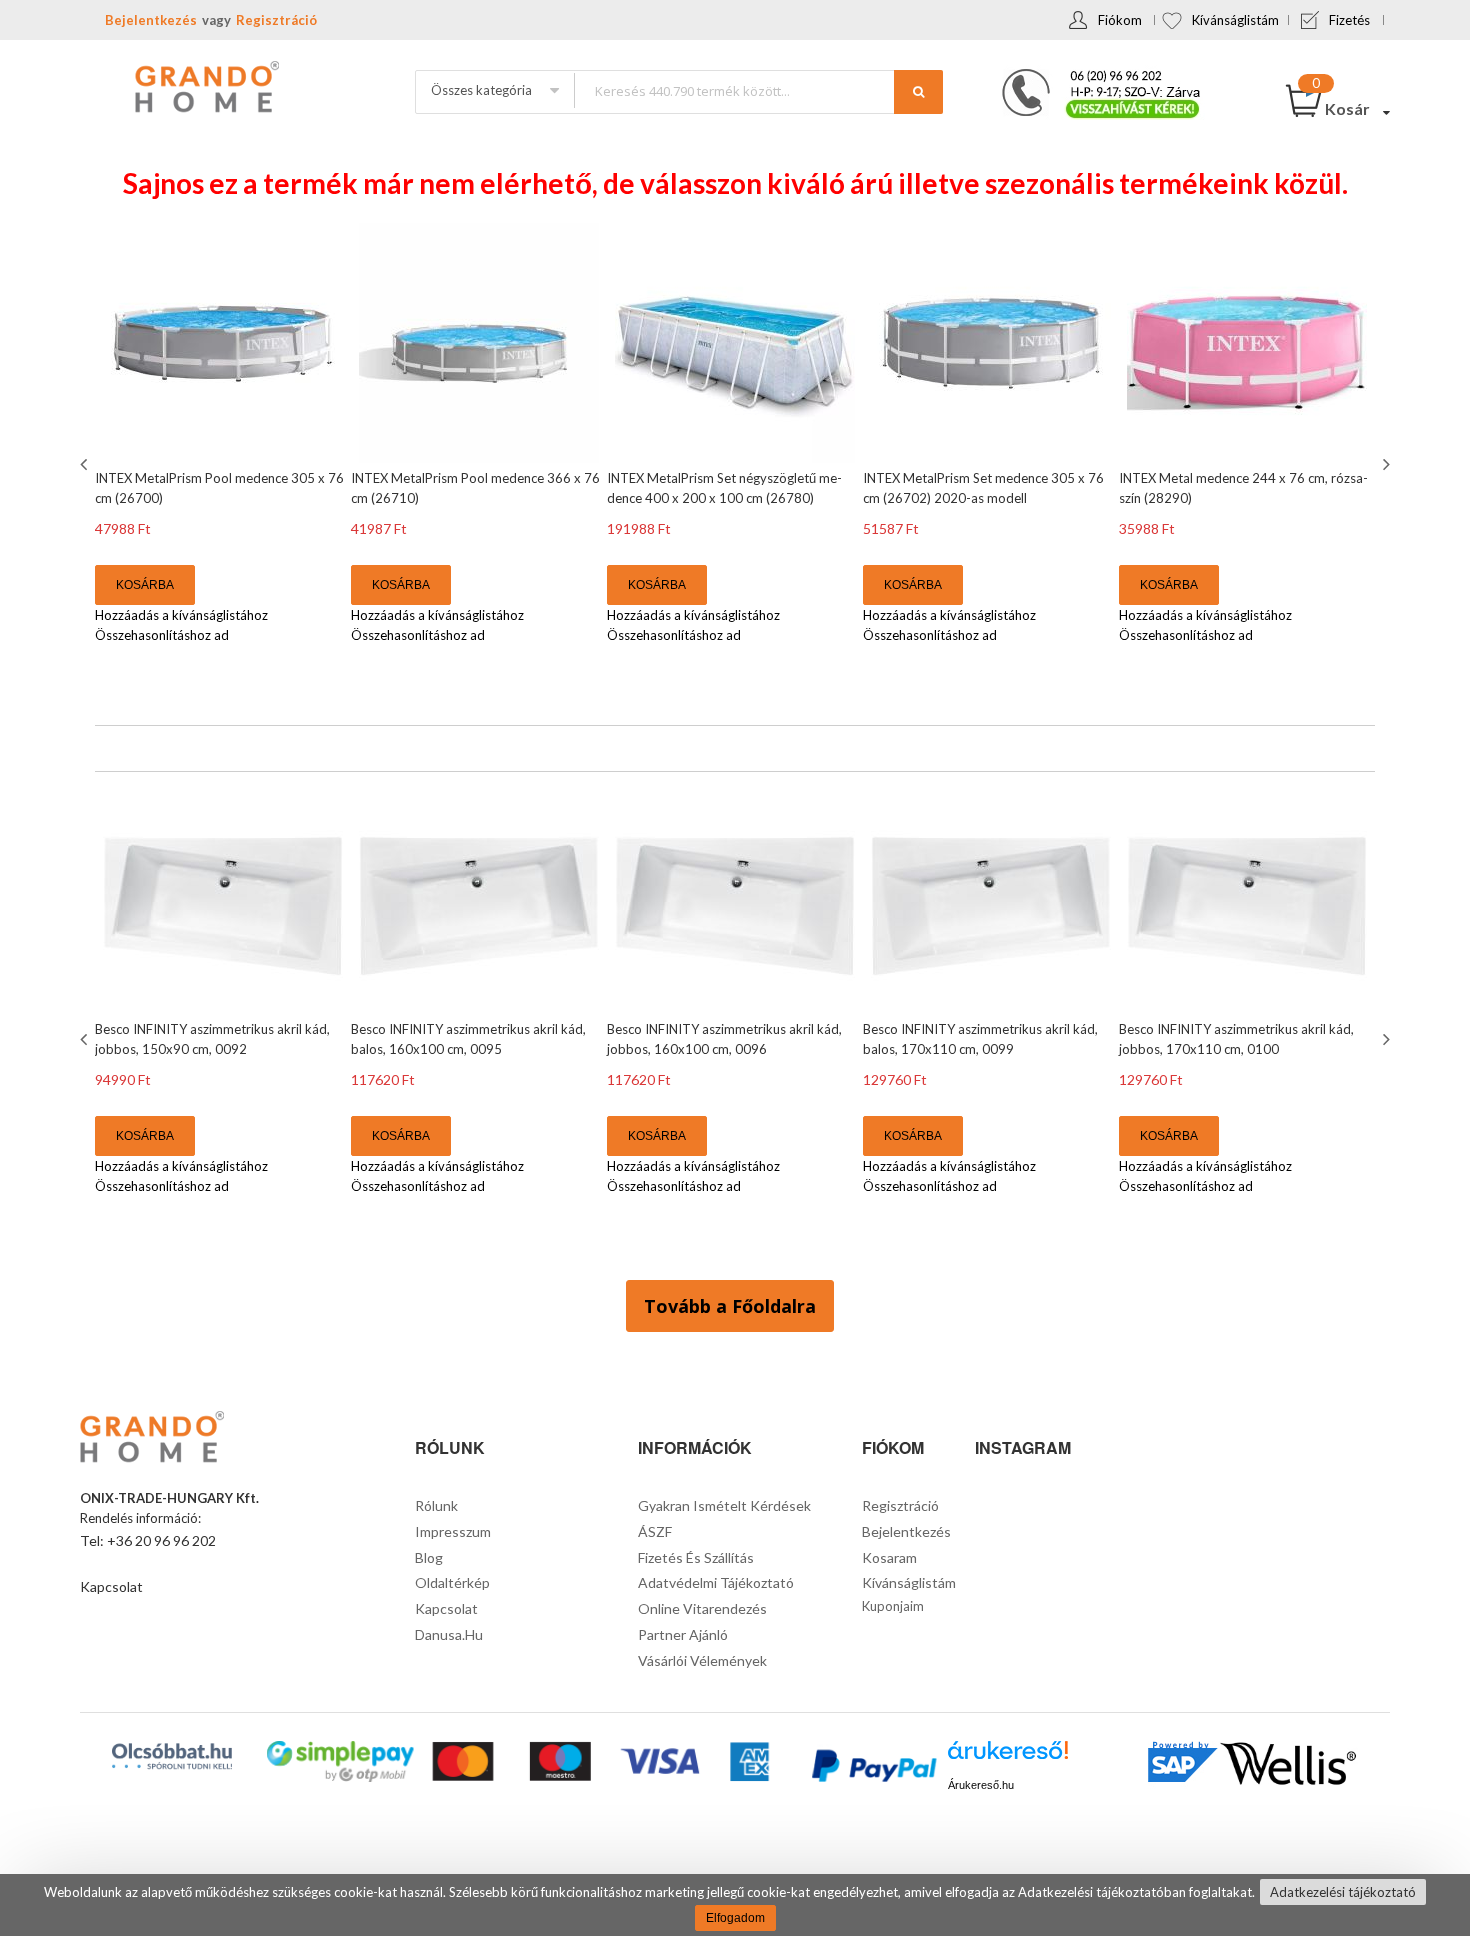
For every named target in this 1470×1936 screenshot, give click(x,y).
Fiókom (1120, 20)
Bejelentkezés (151, 20)
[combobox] (758, 90)
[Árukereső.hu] (1008, 1757)
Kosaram (889, 1557)
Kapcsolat (111, 1586)
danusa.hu (449, 1634)
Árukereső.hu (981, 1785)
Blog (429, 1557)
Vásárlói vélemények (702, 1660)
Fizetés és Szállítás (696, 1557)
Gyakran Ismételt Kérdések (724, 1505)
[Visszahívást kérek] (1093, 75)
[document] (735, 1905)
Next (1384, 464)
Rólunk (436, 1505)
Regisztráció (276, 20)
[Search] (918, 92)
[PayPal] (872, 1768)
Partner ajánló (683, 1634)
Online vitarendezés (702, 1608)
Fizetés (1349, 20)
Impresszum (453, 1531)
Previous (86, 464)
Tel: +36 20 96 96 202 (148, 1540)
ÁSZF (655, 1531)
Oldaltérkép (452, 1582)
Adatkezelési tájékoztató (1343, 1892)
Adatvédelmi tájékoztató (716, 1582)
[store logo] (205, 89)
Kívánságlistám (1235, 20)
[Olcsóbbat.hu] (172, 1756)
